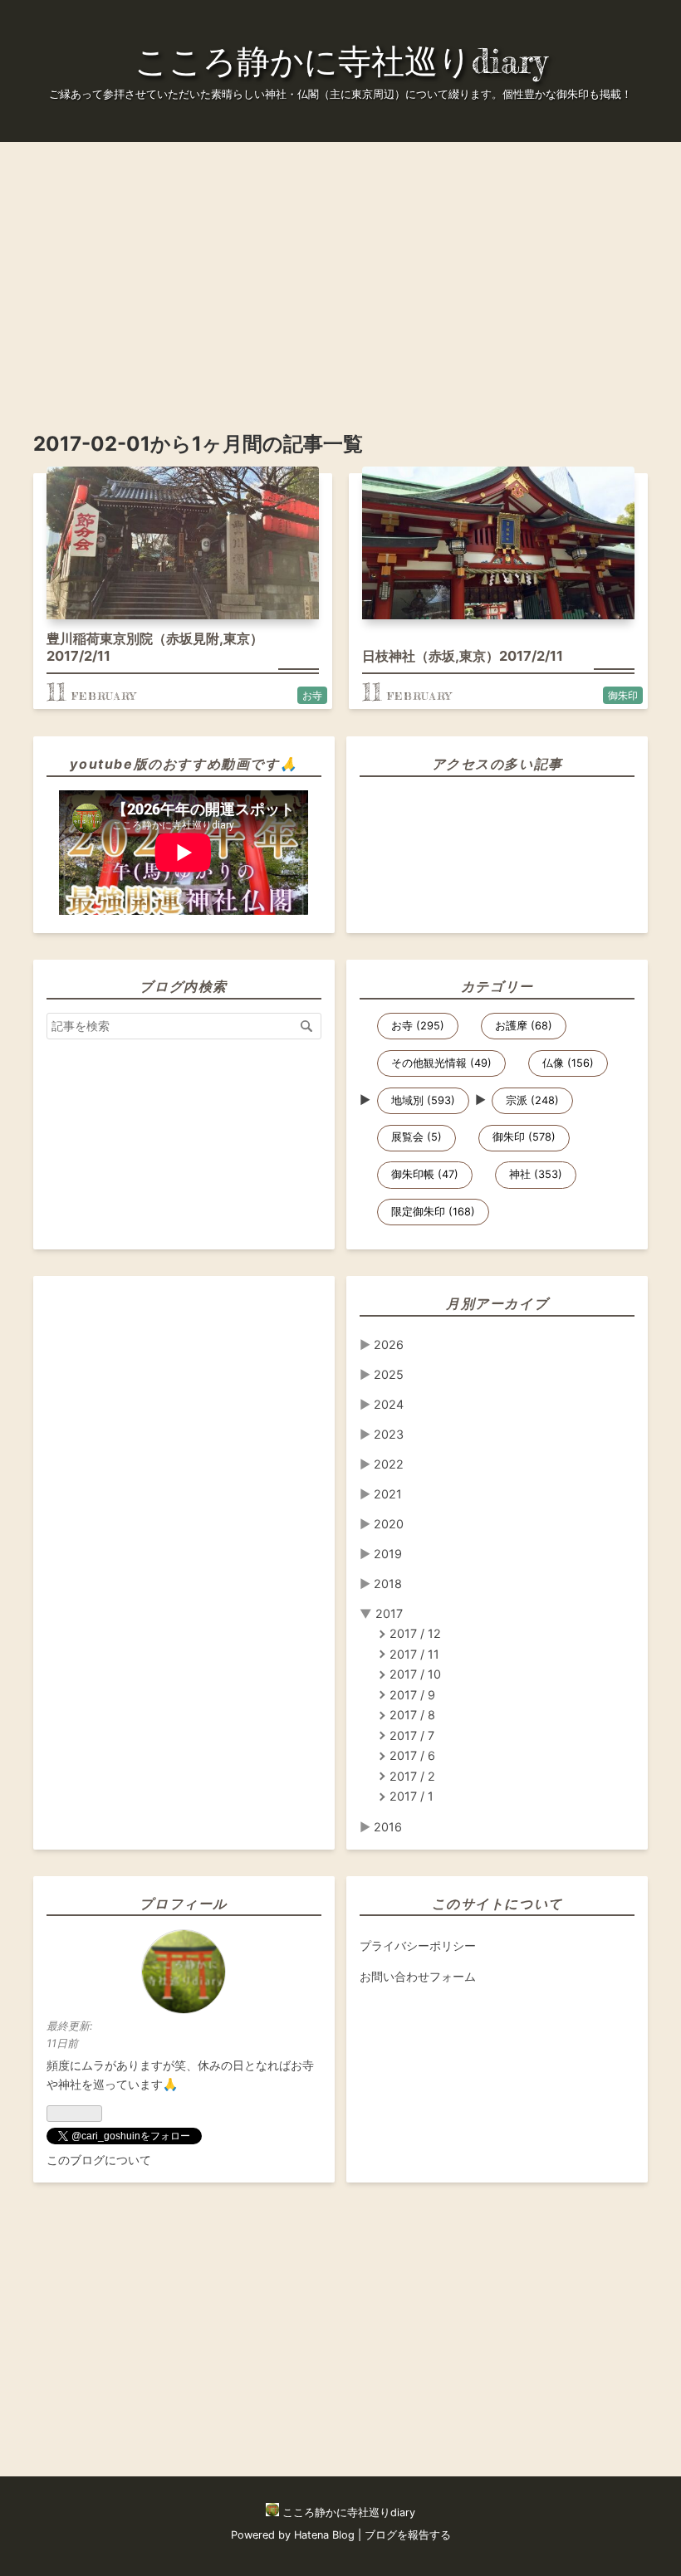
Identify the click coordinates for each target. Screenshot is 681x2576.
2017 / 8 (412, 1715)
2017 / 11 (414, 1654)
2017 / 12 (415, 1633)
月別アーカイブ (497, 1303)
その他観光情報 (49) (441, 1063)
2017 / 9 (412, 1695)
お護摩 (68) (524, 1026)
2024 (389, 1404)
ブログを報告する (408, 2535)
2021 (388, 1494)
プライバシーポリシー (418, 1945)
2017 (389, 1613)
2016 (388, 1827)
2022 (389, 1464)
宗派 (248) (532, 1100)
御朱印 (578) (524, 1137)
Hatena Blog (324, 2535)
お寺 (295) (418, 1026)
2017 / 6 (412, 1755)
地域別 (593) (423, 1100)
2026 (389, 1344)
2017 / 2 (412, 1776)
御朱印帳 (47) (425, 1174)
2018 (388, 1584)
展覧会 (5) (416, 1137)
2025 (389, 1374)
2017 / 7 (412, 1735)
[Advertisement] (340, 258)
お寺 (312, 695)
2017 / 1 (412, 1796)
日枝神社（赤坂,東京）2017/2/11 (463, 656)
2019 (388, 1554)
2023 (389, 1434)
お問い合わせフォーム (418, 1976)
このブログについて (99, 2160)
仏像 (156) (568, 1063)
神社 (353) (536, 1174)
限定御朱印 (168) (433, 1212)
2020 (389, 1524)
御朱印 (623, 695)
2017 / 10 (415, 1674)
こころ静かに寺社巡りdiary (341, 61)
